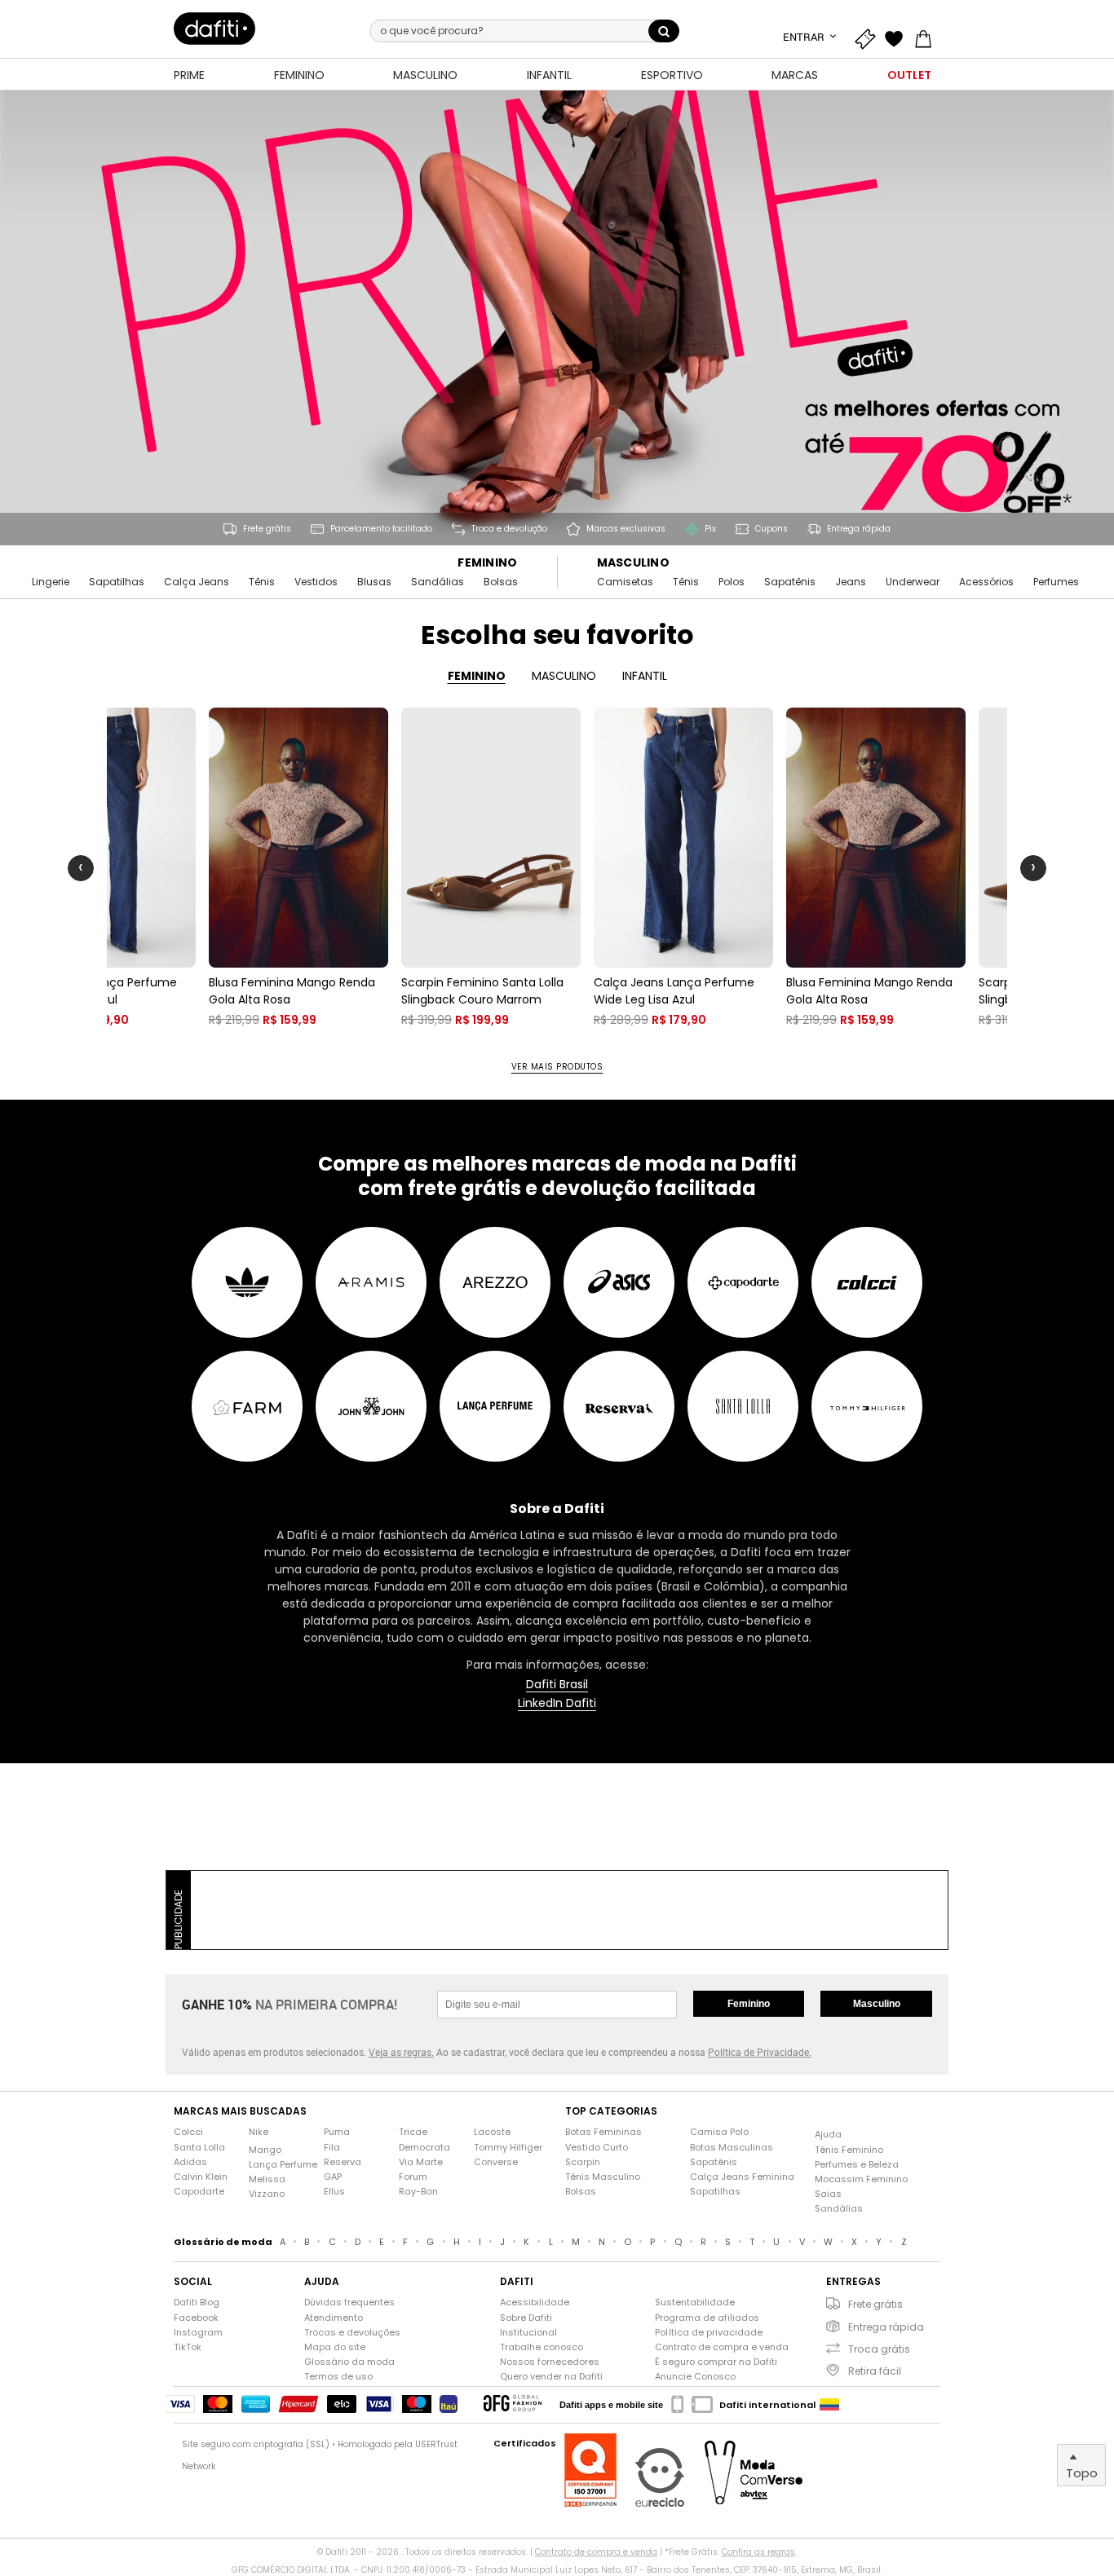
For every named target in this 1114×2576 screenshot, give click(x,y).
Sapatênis (790, 582)
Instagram (198, 2333)
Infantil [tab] (645, 676)
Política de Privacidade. (760, 2052)
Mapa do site (335, 2347)
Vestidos (316, 582)
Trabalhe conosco (542, 2347)
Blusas (374, 582)
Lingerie (51, 582)
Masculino (634, 563)
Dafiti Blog (197, 2303)
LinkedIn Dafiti (557, 1703)
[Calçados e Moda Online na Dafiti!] (214, 29)
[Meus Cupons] (869, 37)
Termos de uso (338, 2377)
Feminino (487, 563)
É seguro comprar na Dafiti (716, 2362)
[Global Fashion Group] (513, 2404)
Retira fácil (875, 2371)
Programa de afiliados (707, 2318)
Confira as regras (758, 2552)
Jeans (851, 582)
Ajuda (828, 2135)
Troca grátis (879, 2349)
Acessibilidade (535, 2303)
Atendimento (334, 2318)
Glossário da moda (349, 2362)
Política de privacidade (709, 2333)
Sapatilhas (117, 582)
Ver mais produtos (557, 1067)
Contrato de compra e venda (722, 2347)
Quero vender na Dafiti (551, 2377)
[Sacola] (927, 37)
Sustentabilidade (695, 2303)
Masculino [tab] (564, 676)
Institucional (528, 2333)
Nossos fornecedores (550, 2362)
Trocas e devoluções (352, 2333)
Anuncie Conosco (695, 2377)
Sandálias (438, 582)
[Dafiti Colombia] (829, 2405)
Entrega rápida (886, 2327)
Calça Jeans (197, 582)
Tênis (262, 582)
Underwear (913, 582)
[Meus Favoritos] (898, 37)
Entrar (805, 37)
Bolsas (501, 582)
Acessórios (986, 582)
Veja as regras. (401, 2052)
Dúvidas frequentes (349, 2303)
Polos (732, 582)
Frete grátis (875, 2304)
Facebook (196, 2318)
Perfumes (1056, 582)
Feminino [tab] (477, 676)
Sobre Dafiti (526, 2318)
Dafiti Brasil (557, 1685)
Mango (265, 2150)
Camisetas (625, 582)
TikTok (188, 2347)
